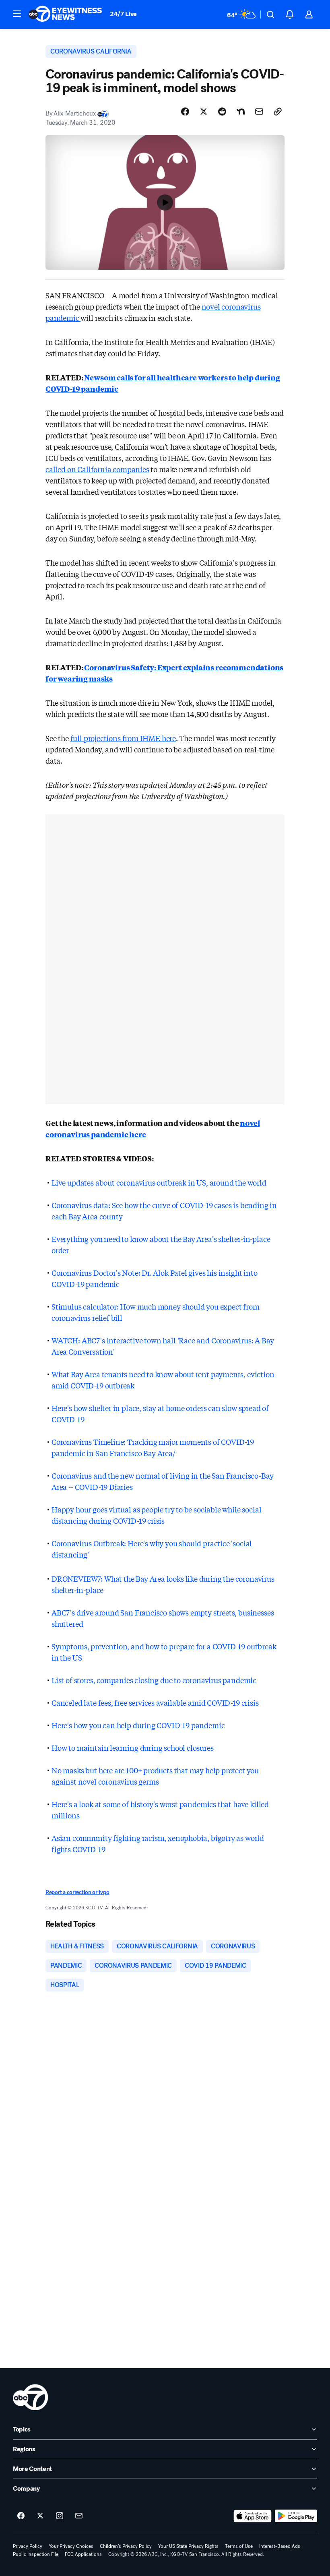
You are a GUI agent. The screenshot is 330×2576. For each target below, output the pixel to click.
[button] (17, 14)
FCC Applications (83, 2554)
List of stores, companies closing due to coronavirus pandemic (154, 1680)
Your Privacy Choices (71, 2546)
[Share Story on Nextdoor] (241, 112)
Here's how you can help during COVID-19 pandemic (138, 1725)
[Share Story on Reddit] (222, 112)
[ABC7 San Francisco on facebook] (21, 2516)
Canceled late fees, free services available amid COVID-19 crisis (155, 1702)
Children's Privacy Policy (126, 2546)
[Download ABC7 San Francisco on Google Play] (296, 2516)
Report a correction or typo (77, 1892)
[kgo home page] (30, 2397)
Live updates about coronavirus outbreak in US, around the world (159, 1182)
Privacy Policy (28, 2546)
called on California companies (97, 469)
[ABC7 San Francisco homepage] (65, 14)
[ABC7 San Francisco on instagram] (60, 2516)
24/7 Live (123, 14)
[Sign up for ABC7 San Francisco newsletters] (79, 2516)
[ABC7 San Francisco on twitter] (40, 2516)
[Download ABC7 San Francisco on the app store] (253, 2516)
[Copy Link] (278, 112)
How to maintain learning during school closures (133, 1748)
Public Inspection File (36, 2554)
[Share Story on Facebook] (185, 112)
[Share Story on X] (204, 112)
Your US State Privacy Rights (188, 2546)
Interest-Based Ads (280, 2546)
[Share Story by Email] (259, 112)
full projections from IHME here (123, 738)
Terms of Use (239, 2546)
